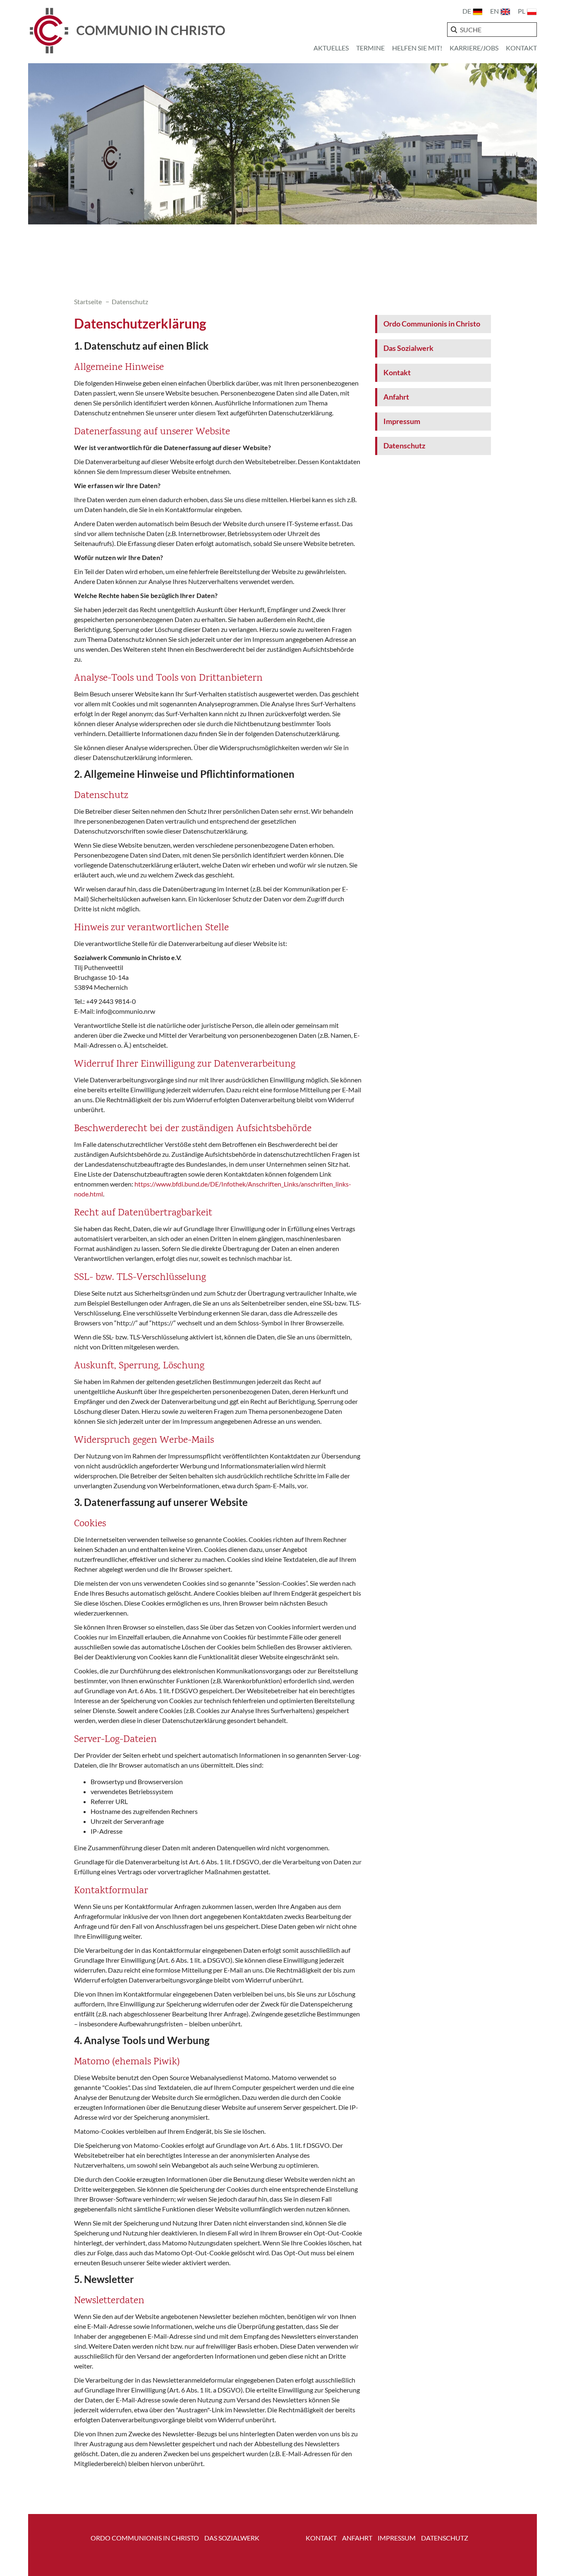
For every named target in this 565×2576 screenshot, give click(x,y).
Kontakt (521, 48)
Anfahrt (396, 397)
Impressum (402, 421)
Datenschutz (404, 446)
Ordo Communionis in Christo (432, 324)
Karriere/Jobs (474, 48)
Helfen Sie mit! (417, 48)
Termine (370, 48)
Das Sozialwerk (408, 348)
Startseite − (93, 301)
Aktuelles (331, 48)
